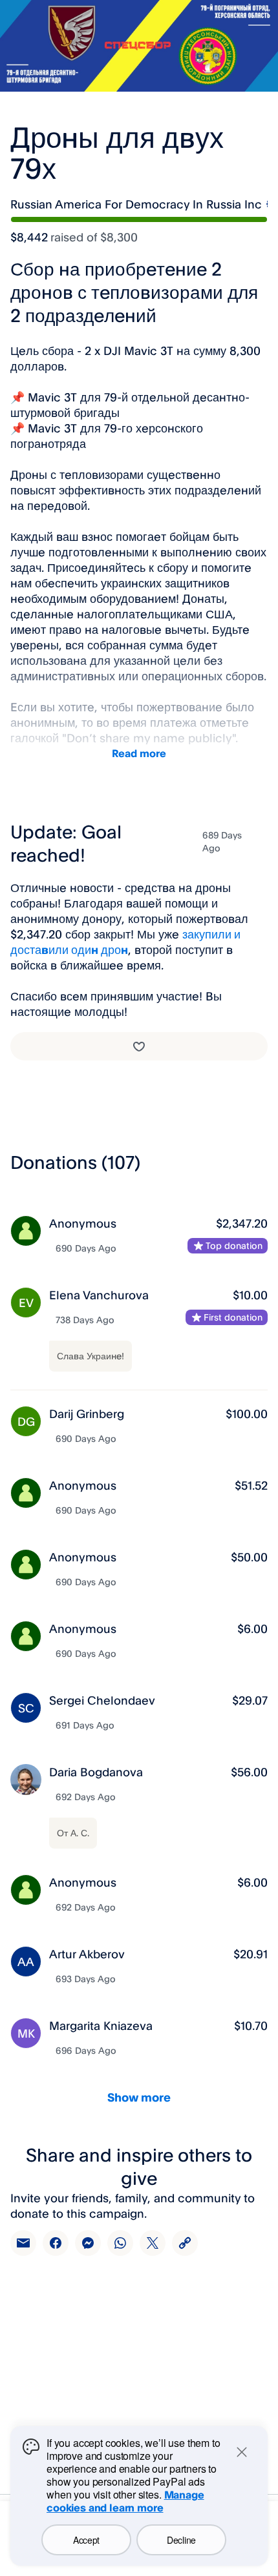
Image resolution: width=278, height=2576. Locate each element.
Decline (181, 2540)
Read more (139, 753)
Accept (86, 2540)
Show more (139, 2097)
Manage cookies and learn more (125, 2501)
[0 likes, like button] (139, 1046)
